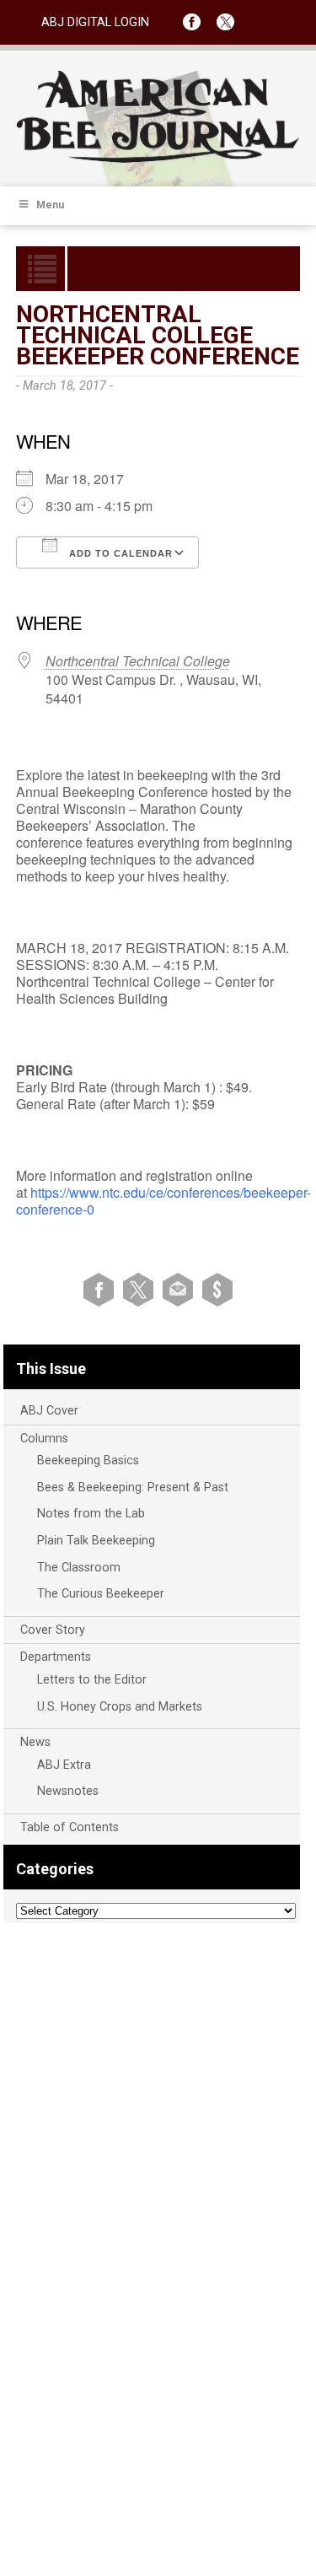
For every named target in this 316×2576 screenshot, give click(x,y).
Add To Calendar (119, 553)
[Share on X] (141, 1289)
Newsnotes (68, 1791)
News (35, 1742)
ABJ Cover (49, 1411)
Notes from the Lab (91, 1514)
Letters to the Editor (92, 1680)
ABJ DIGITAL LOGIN (95, 22)
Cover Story (53, 1630)
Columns (44, 1439)
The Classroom (79, 1568)
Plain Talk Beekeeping (96, 1541)
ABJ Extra (64, 1765)
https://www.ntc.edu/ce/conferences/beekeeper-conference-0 (163, 1201)
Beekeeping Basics (88, 1460)
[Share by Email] (181, 1289)
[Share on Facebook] (102, 1289)
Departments (56, 1657)
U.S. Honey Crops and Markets (120, 1707)
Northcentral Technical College (138, 661)
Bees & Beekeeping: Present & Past (133, 1487)
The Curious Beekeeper (101, 1594)
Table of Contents (70, 1827)
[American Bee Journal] (158, 160)
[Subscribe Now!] (217, 1289)
